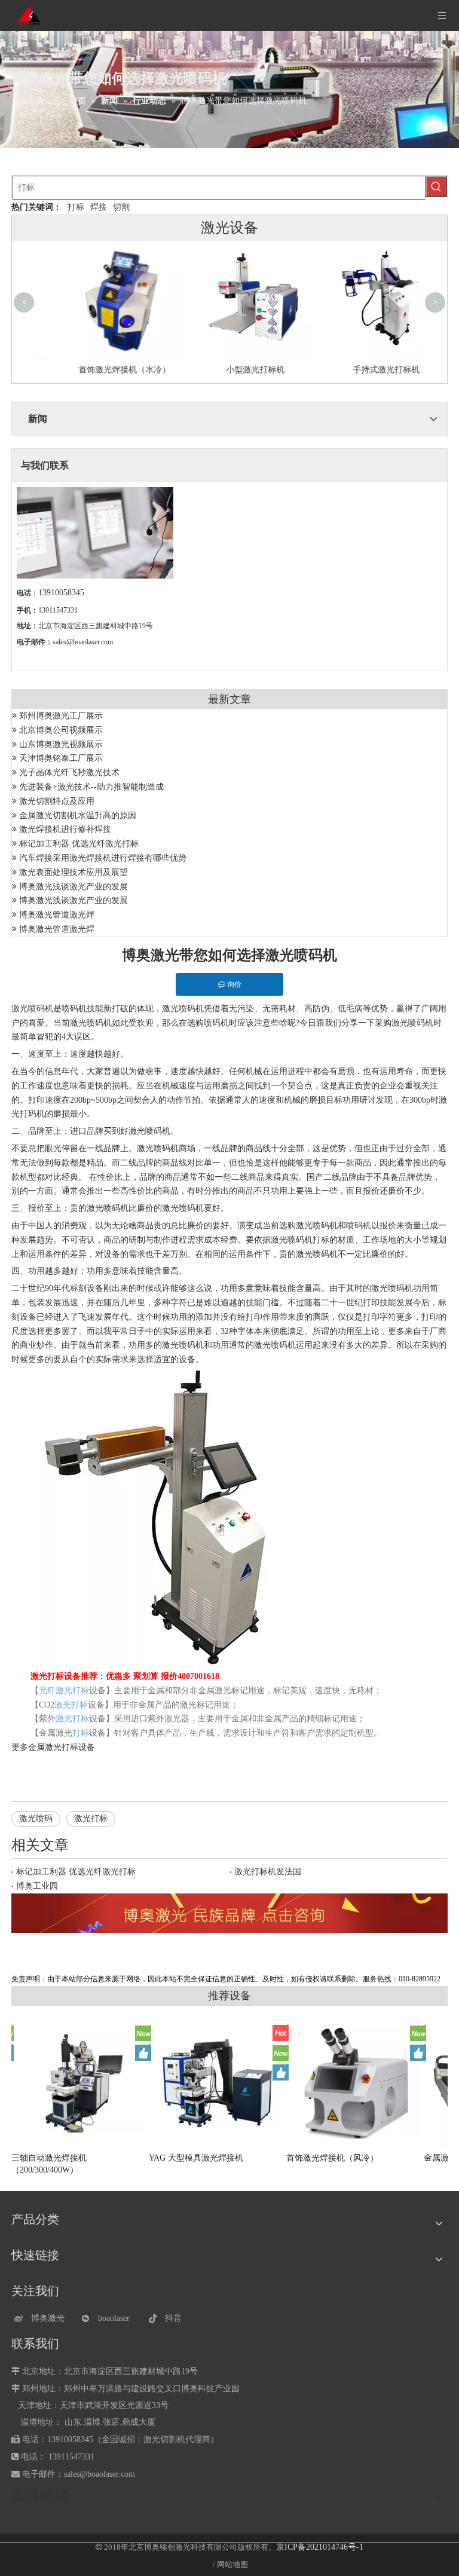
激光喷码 (36, 1818)
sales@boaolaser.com (83, 642)
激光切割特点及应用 (57, 801)
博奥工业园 (37, 1886)
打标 (76, 207)
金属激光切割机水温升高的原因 (78, 816)
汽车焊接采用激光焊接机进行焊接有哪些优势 (103, 858)
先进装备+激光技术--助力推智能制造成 (91, 787)
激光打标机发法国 (268, 1872)
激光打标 (91, 1818)
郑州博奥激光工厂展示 (61, 716)
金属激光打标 (53, 1747)
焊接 (99, 207)
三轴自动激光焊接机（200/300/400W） (49, 2164)
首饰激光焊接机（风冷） (332, 2158)
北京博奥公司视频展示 (61, 730)
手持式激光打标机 (360, 370)
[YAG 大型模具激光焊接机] (218, 2084)
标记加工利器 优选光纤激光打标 (79, 844)
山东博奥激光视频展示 (61, 744)
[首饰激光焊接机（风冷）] (355, 2083)
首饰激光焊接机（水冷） (99, 370)
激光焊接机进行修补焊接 (65, 829)
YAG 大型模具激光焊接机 (196, 2158)
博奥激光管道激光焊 (57, 915)
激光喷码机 (32, 1009)
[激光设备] (229, 1913)
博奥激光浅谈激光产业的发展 (74, 887)
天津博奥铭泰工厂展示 (61, 758)
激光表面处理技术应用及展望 (74, 872)
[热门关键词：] (436, 186)
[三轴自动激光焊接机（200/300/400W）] (80, 2083)
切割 (121, 207)
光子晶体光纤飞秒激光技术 (69, 773)
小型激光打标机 (229, 370)
